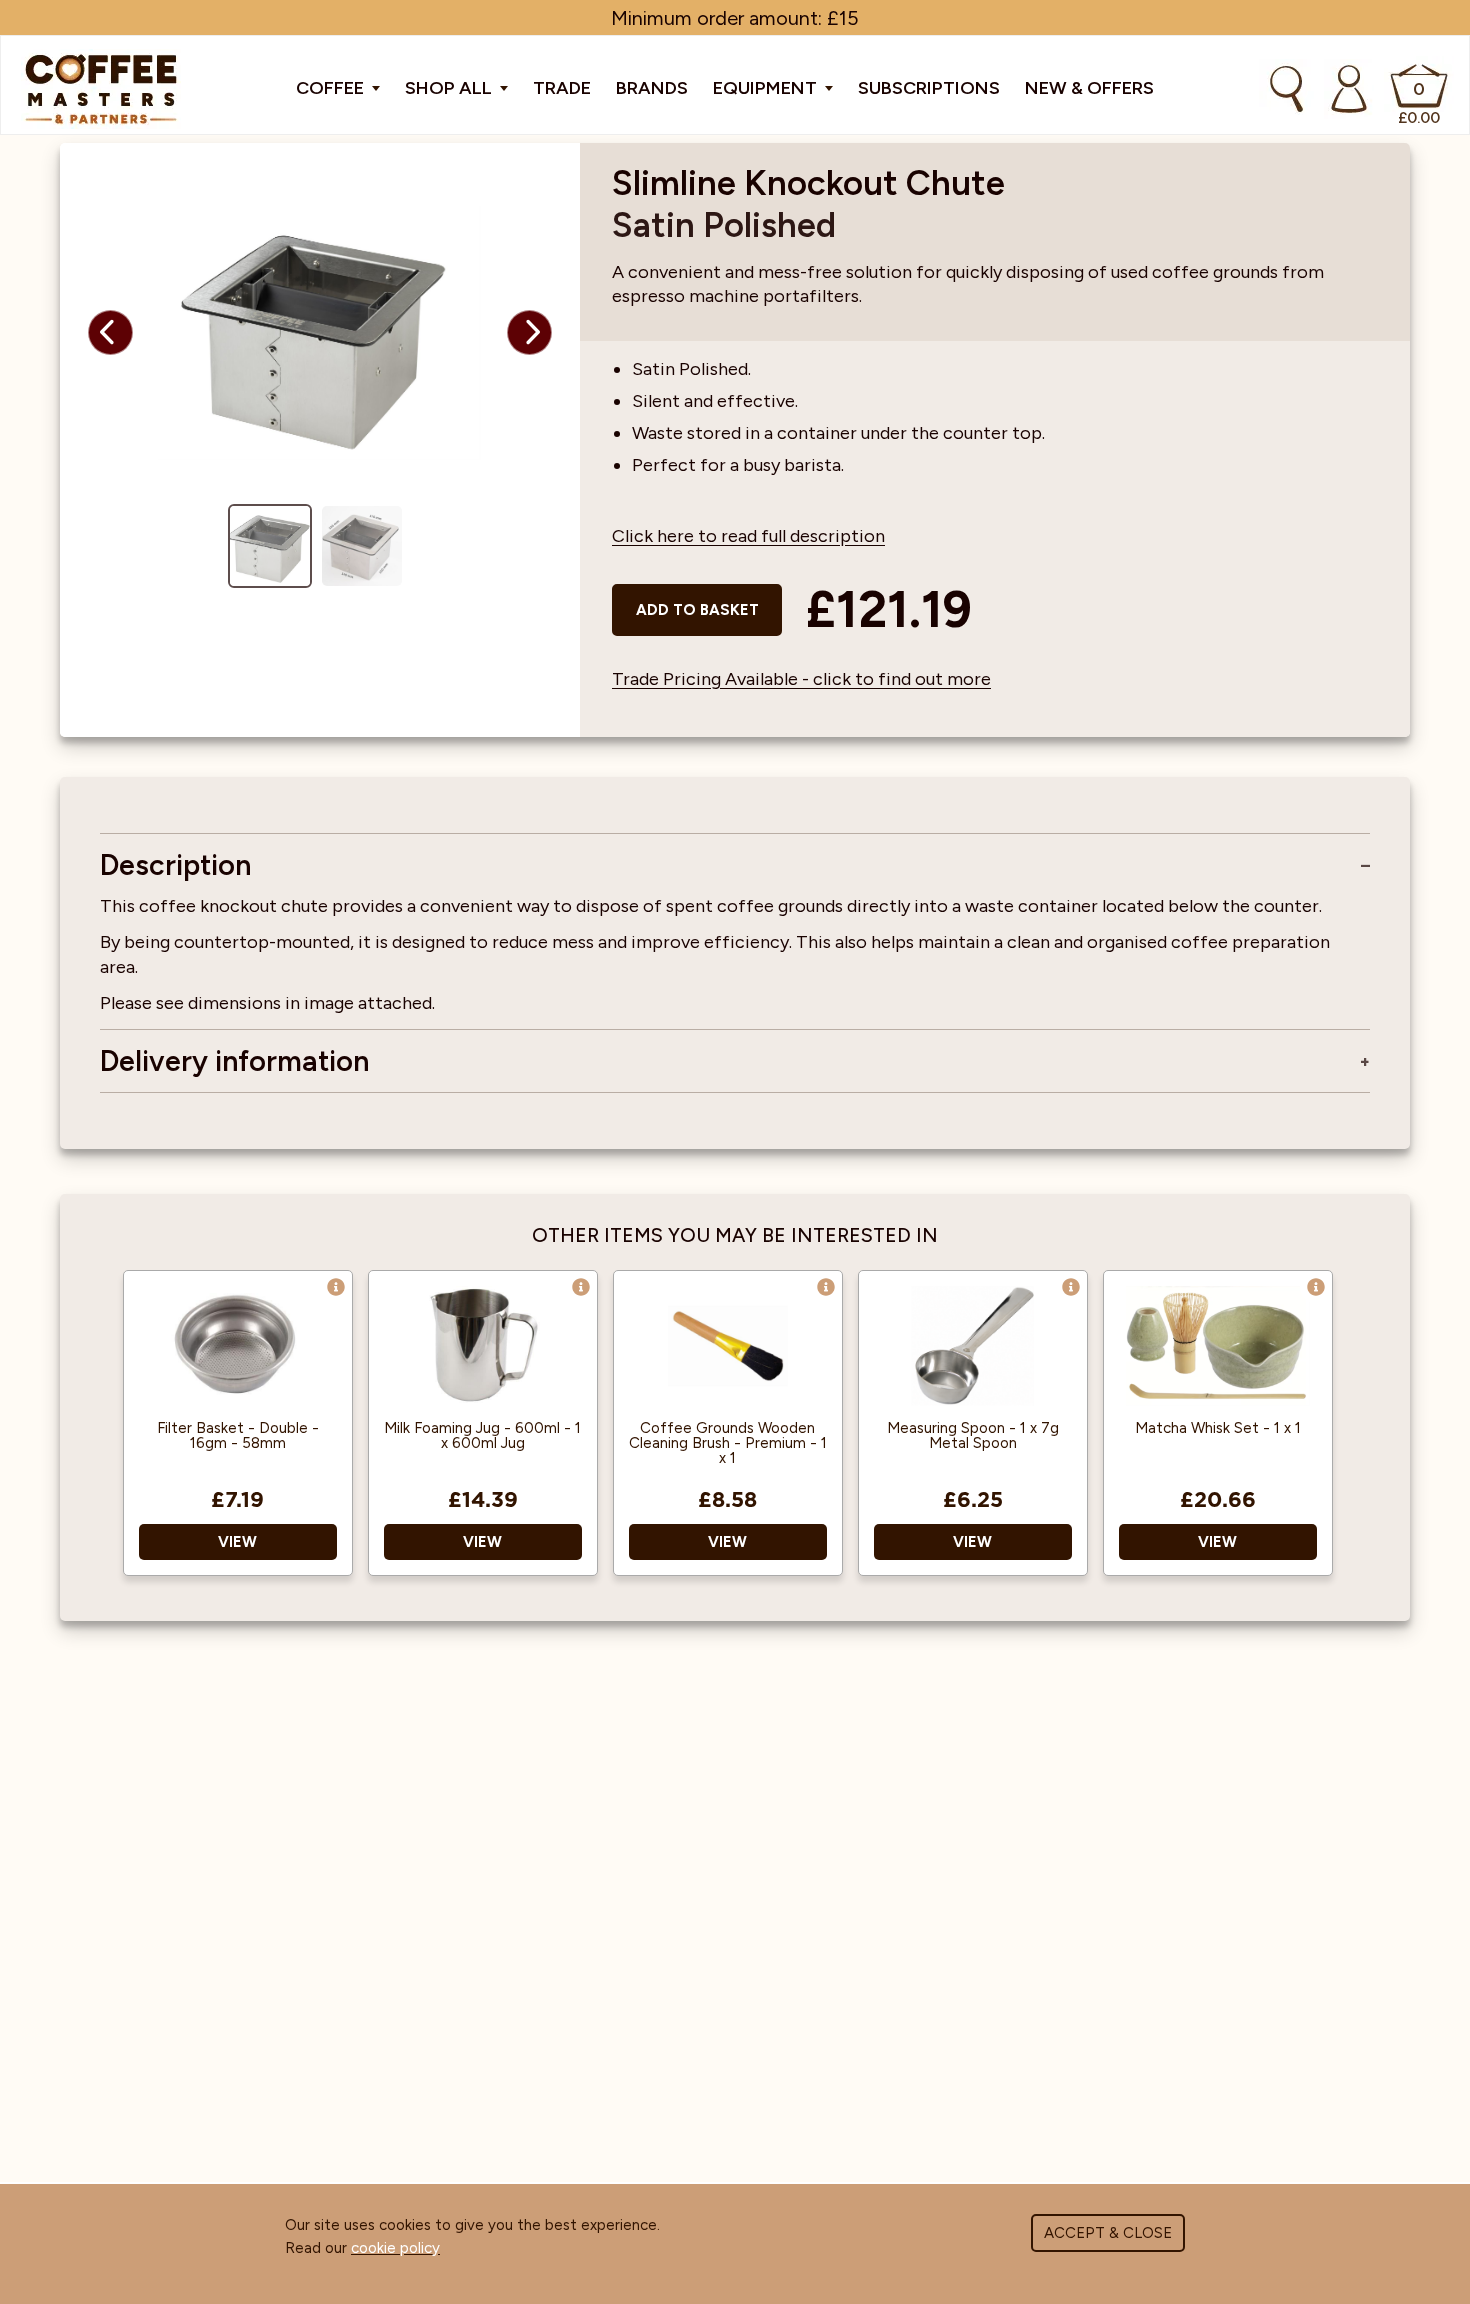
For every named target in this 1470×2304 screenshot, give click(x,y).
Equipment (767, 88)
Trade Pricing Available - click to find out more (801, 679)
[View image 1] (270, 546)
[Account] (1349, 89)
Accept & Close (1108, 2233)
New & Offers (1089, 88)
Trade (562, 88)
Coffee (332, 88)
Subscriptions (929, 88)
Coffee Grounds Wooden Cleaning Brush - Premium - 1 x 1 (728, 1443)
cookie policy (395, 2248)
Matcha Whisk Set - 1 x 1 (1218, 1428)
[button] (110, 332)
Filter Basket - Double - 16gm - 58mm (238, 1436)
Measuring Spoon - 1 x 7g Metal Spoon (973, 1436)
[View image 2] (362, 546)
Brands (652, 88)
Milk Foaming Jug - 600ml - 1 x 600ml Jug (482, 1436)
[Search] (1286, 89)
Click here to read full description (748, 536)
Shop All (450, 88)
